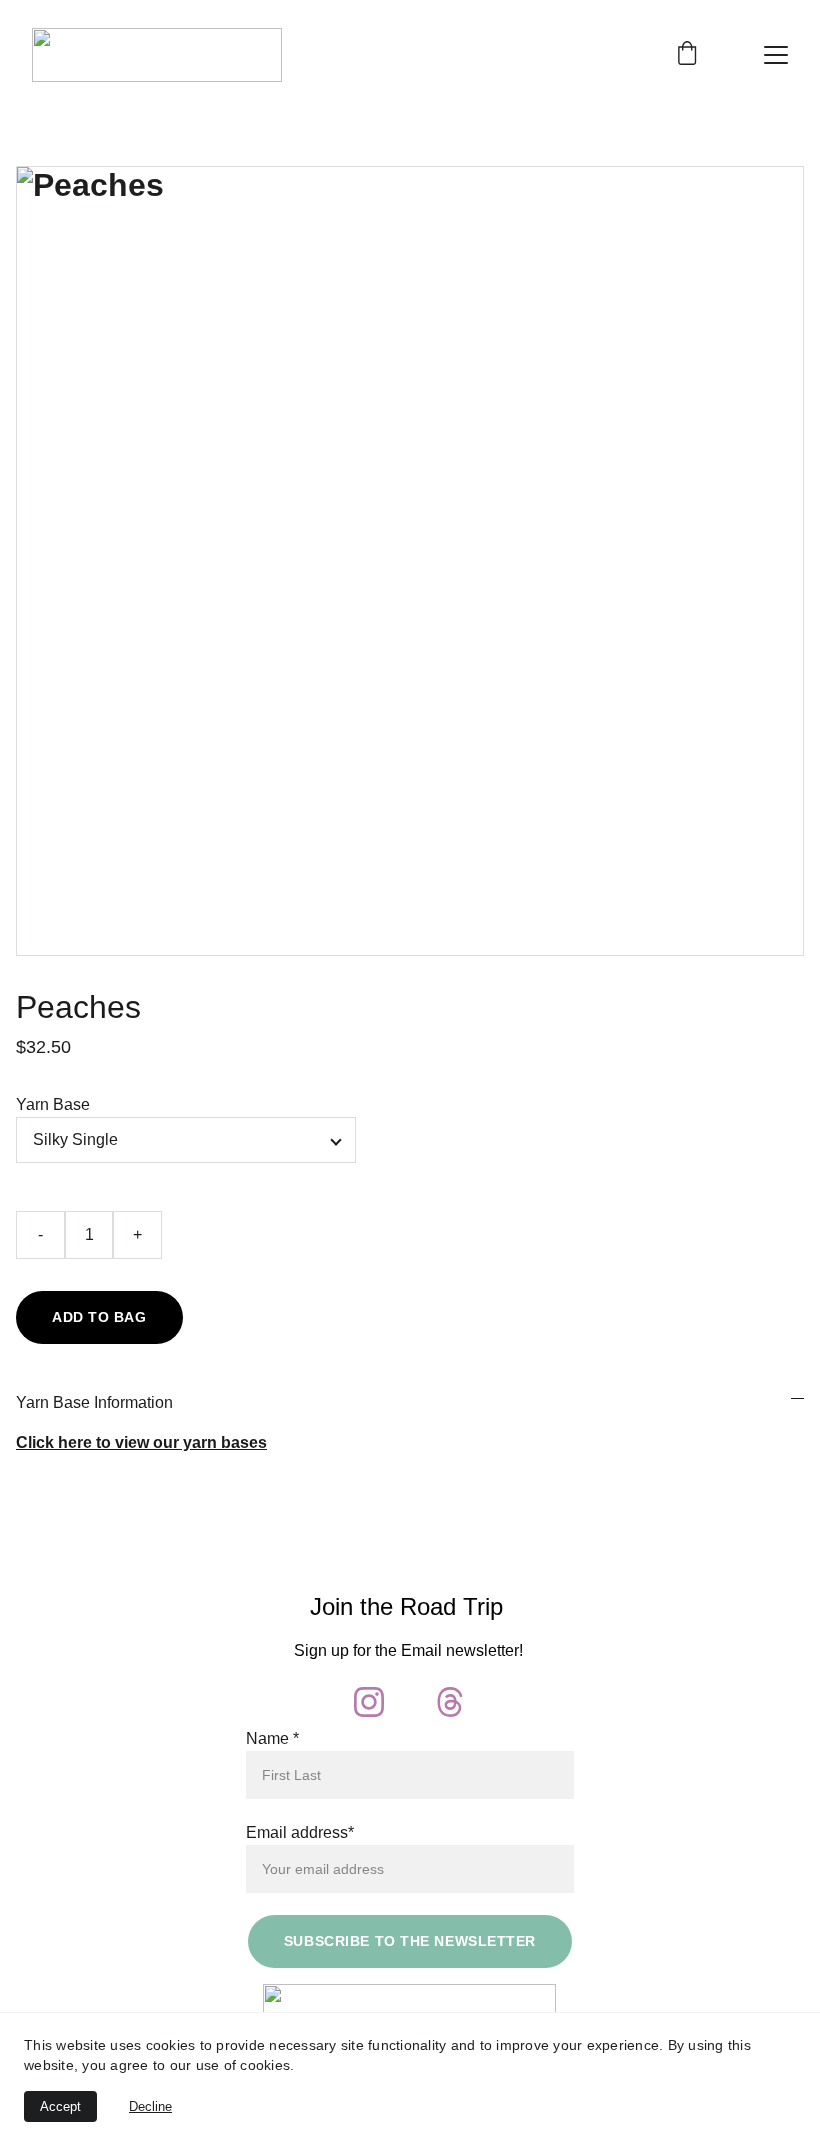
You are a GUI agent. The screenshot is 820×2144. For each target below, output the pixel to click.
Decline (150, 2106)
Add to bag (99, 1317)
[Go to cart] (687, 55)
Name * (272, 1738)
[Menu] (776, 55)
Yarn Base (53, 1104)
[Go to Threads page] (450, 1702)
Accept (60, 2106)
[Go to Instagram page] (369, 1702)
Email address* (300, 1832)
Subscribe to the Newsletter (410, 1941)
